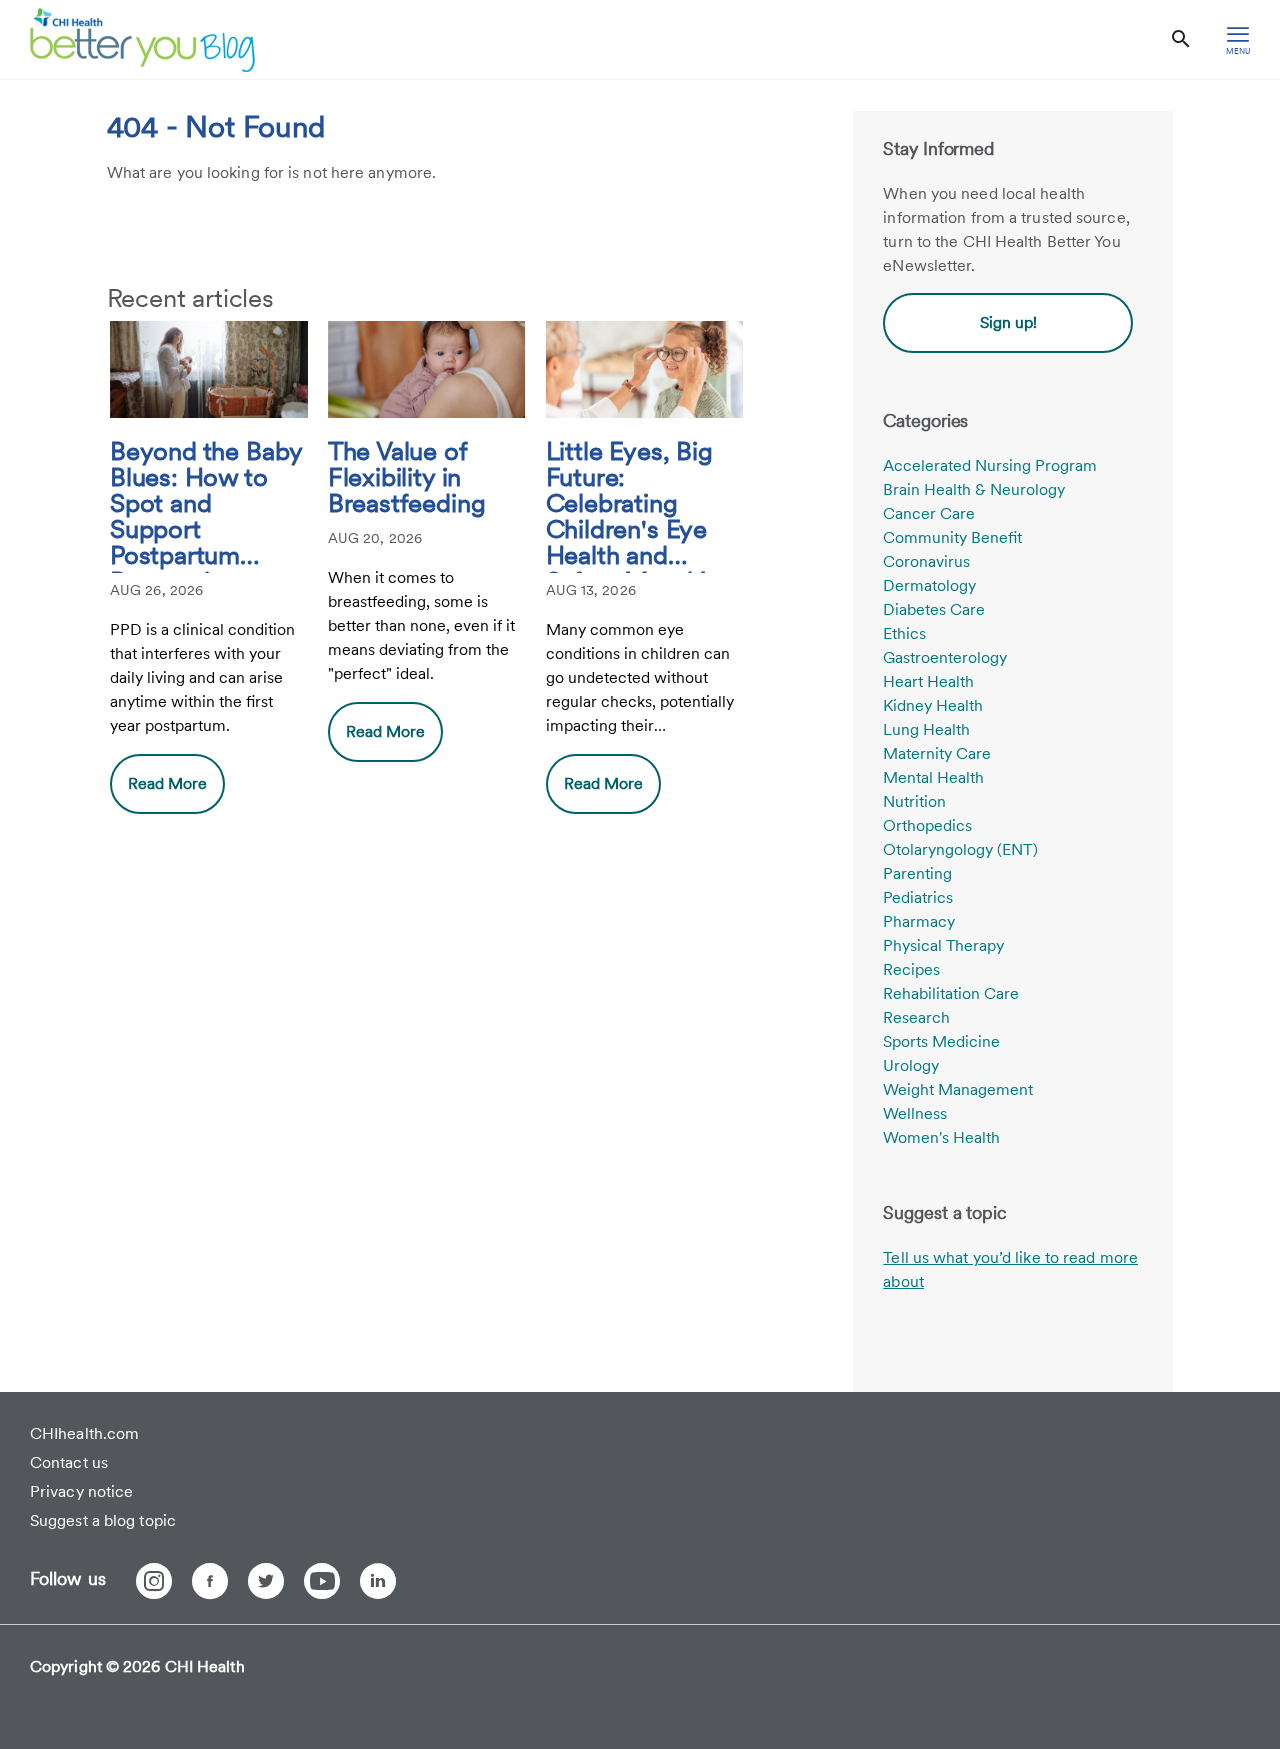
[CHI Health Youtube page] (322, 1581)
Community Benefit (952, 537)
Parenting (917, 873)
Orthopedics (927, 825)
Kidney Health (933, 705)
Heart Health (928, 681)
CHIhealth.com (84, 1433)
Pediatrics (918, 897)
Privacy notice (81, 1491)
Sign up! (1008, 322)
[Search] (1181, 39)
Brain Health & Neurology (974, 489)
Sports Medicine (941, 1041)
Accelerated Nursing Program (990, 465)
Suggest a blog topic (103, 1520)
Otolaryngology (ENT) (960, 849)
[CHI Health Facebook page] (210, 1581)
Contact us (69, 1462)
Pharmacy (919, 921)
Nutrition (914, 801)
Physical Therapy (943, 945)
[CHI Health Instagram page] (154, 1581)
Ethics (904, 633)
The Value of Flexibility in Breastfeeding (407, 478)
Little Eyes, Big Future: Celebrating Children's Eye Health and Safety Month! (629, 505)
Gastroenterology (945, 657)
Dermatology (929, 585)
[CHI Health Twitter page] (266, 1581)
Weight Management (958, 1089)
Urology (911, 1065)
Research (916, 1017)
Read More (167, 783)
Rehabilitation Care (951, 993)
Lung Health (926, 729)
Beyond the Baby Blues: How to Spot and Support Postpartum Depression (206, 505)
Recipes (911, 969)
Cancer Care (929, 513)
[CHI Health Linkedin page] (378, 1581)
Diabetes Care (934, 609)
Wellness (915, 1113)
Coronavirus (926, 561)
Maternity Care (937, 753)
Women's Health (941, 1137)
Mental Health (933, 777)
